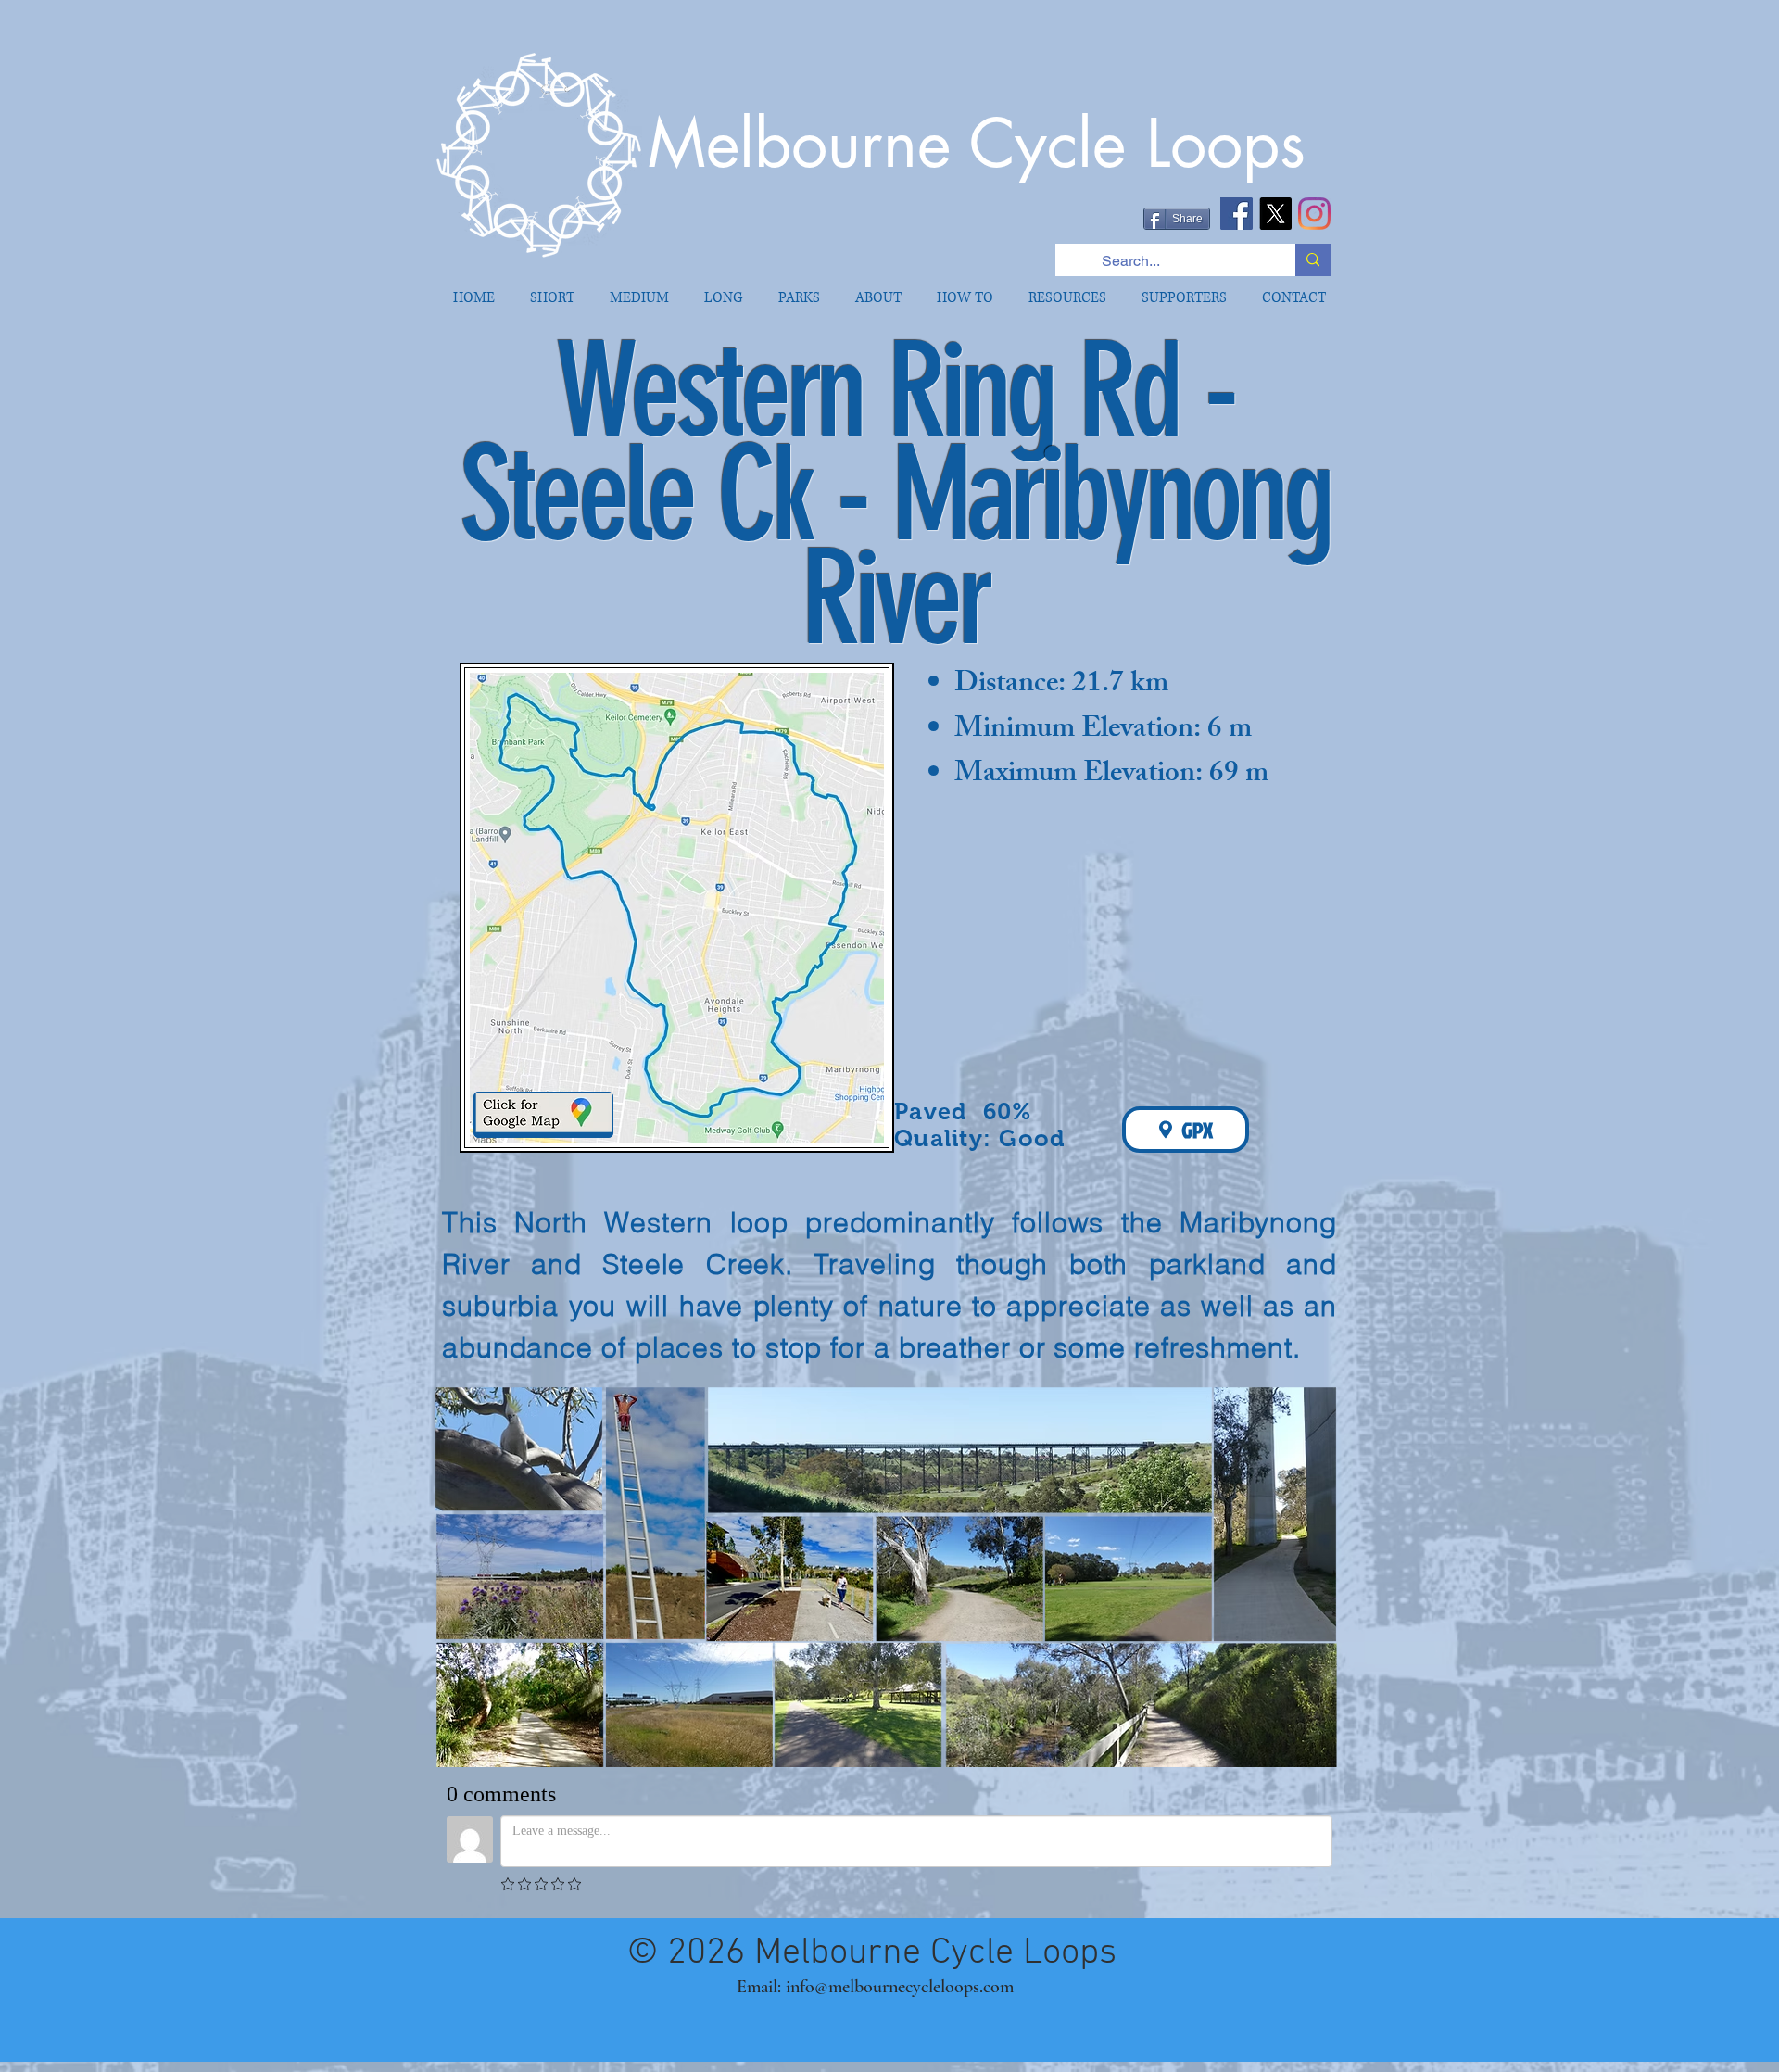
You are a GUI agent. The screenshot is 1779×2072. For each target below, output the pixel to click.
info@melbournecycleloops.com (900, 1987)
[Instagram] (1314, 214)
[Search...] (1313, 260)
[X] (1275, 214)
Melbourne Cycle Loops (977, 144)
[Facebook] (1236, 214)
